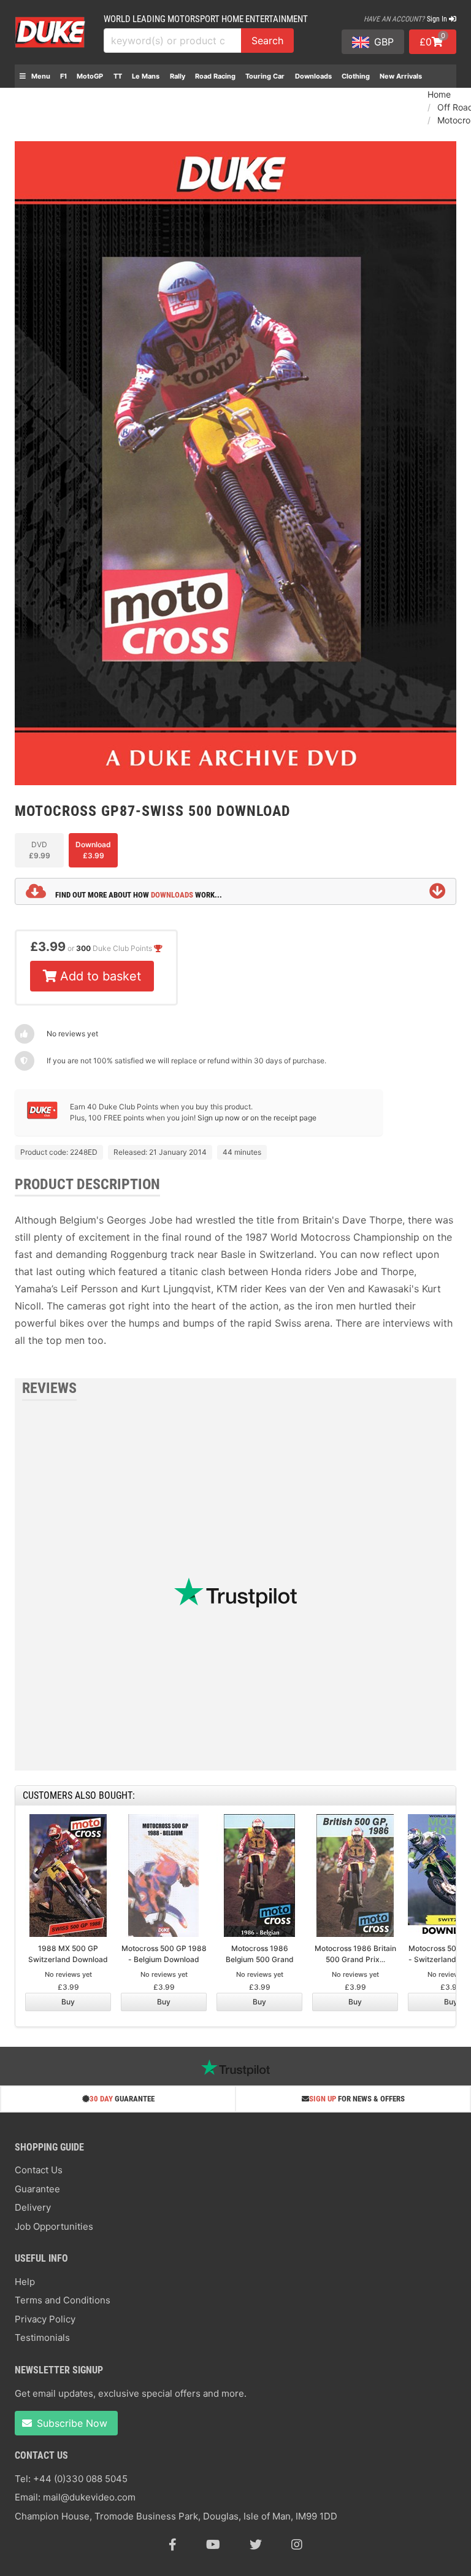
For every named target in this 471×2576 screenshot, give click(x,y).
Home (439, 94)
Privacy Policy (45, 2319)
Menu (40, 76)
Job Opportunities (54, 2226)
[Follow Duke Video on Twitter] (256, 2545)
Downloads (313, 76)
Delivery (33, 2207)
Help (25, 2282)
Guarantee (37, 2189)
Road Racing (215, 76)
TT (118, 76)
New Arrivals (401, 76)
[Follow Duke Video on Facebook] (173, 2545)
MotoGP (90, 76)
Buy (68, 2002)
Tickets (32, 99)
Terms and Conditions (63, 2300)
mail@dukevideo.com (89, 2497)
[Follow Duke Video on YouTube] (213, 2545)
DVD (40, 850)
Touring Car (265, 76)
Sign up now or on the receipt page (257, 1118)
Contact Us (39, 2170)
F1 (63, 76)
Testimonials (42, 2337)
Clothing (356, 76)
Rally (178, 76)
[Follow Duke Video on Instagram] (297, 2545)
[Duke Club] (42, 1116)
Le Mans (146, 76)
